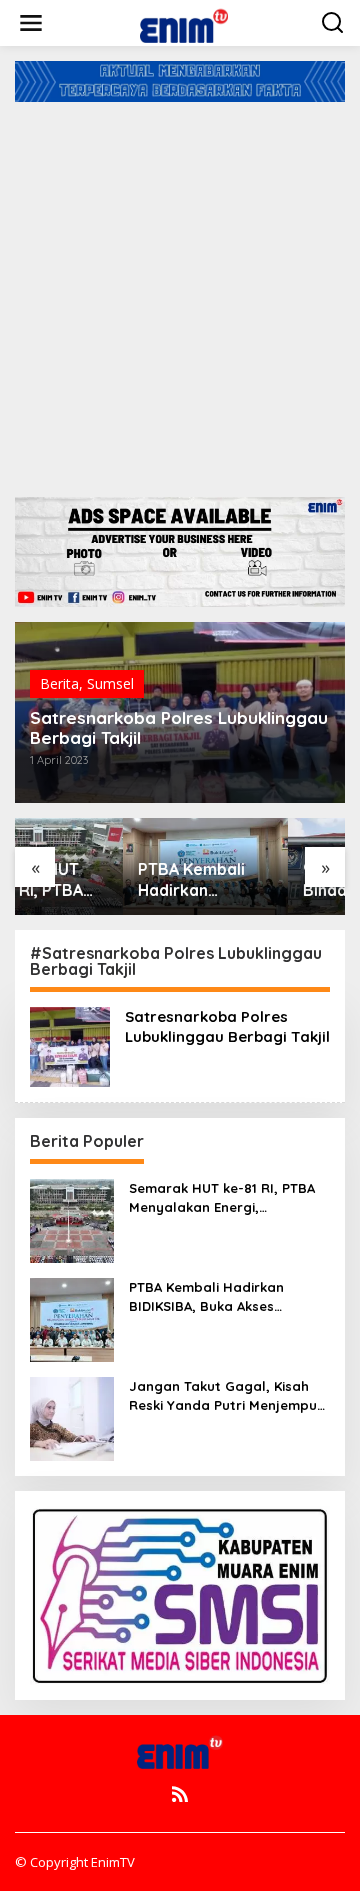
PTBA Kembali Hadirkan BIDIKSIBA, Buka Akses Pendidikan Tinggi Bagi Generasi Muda (97, 880)
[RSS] (180, 1794)
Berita (59, 683)
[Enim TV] (184, 21)
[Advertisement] (180, 292)
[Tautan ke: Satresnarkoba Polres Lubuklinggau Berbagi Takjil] (70, 1045)
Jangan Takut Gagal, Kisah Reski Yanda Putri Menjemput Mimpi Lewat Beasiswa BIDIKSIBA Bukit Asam (226, 1395)
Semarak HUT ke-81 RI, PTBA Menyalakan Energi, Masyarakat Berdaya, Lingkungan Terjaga (222, 1197)
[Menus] (31, 23)
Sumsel (110, 683)
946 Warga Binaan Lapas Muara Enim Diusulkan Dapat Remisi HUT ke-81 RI (261, 880)
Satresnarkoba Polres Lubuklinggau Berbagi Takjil (179, 728)
